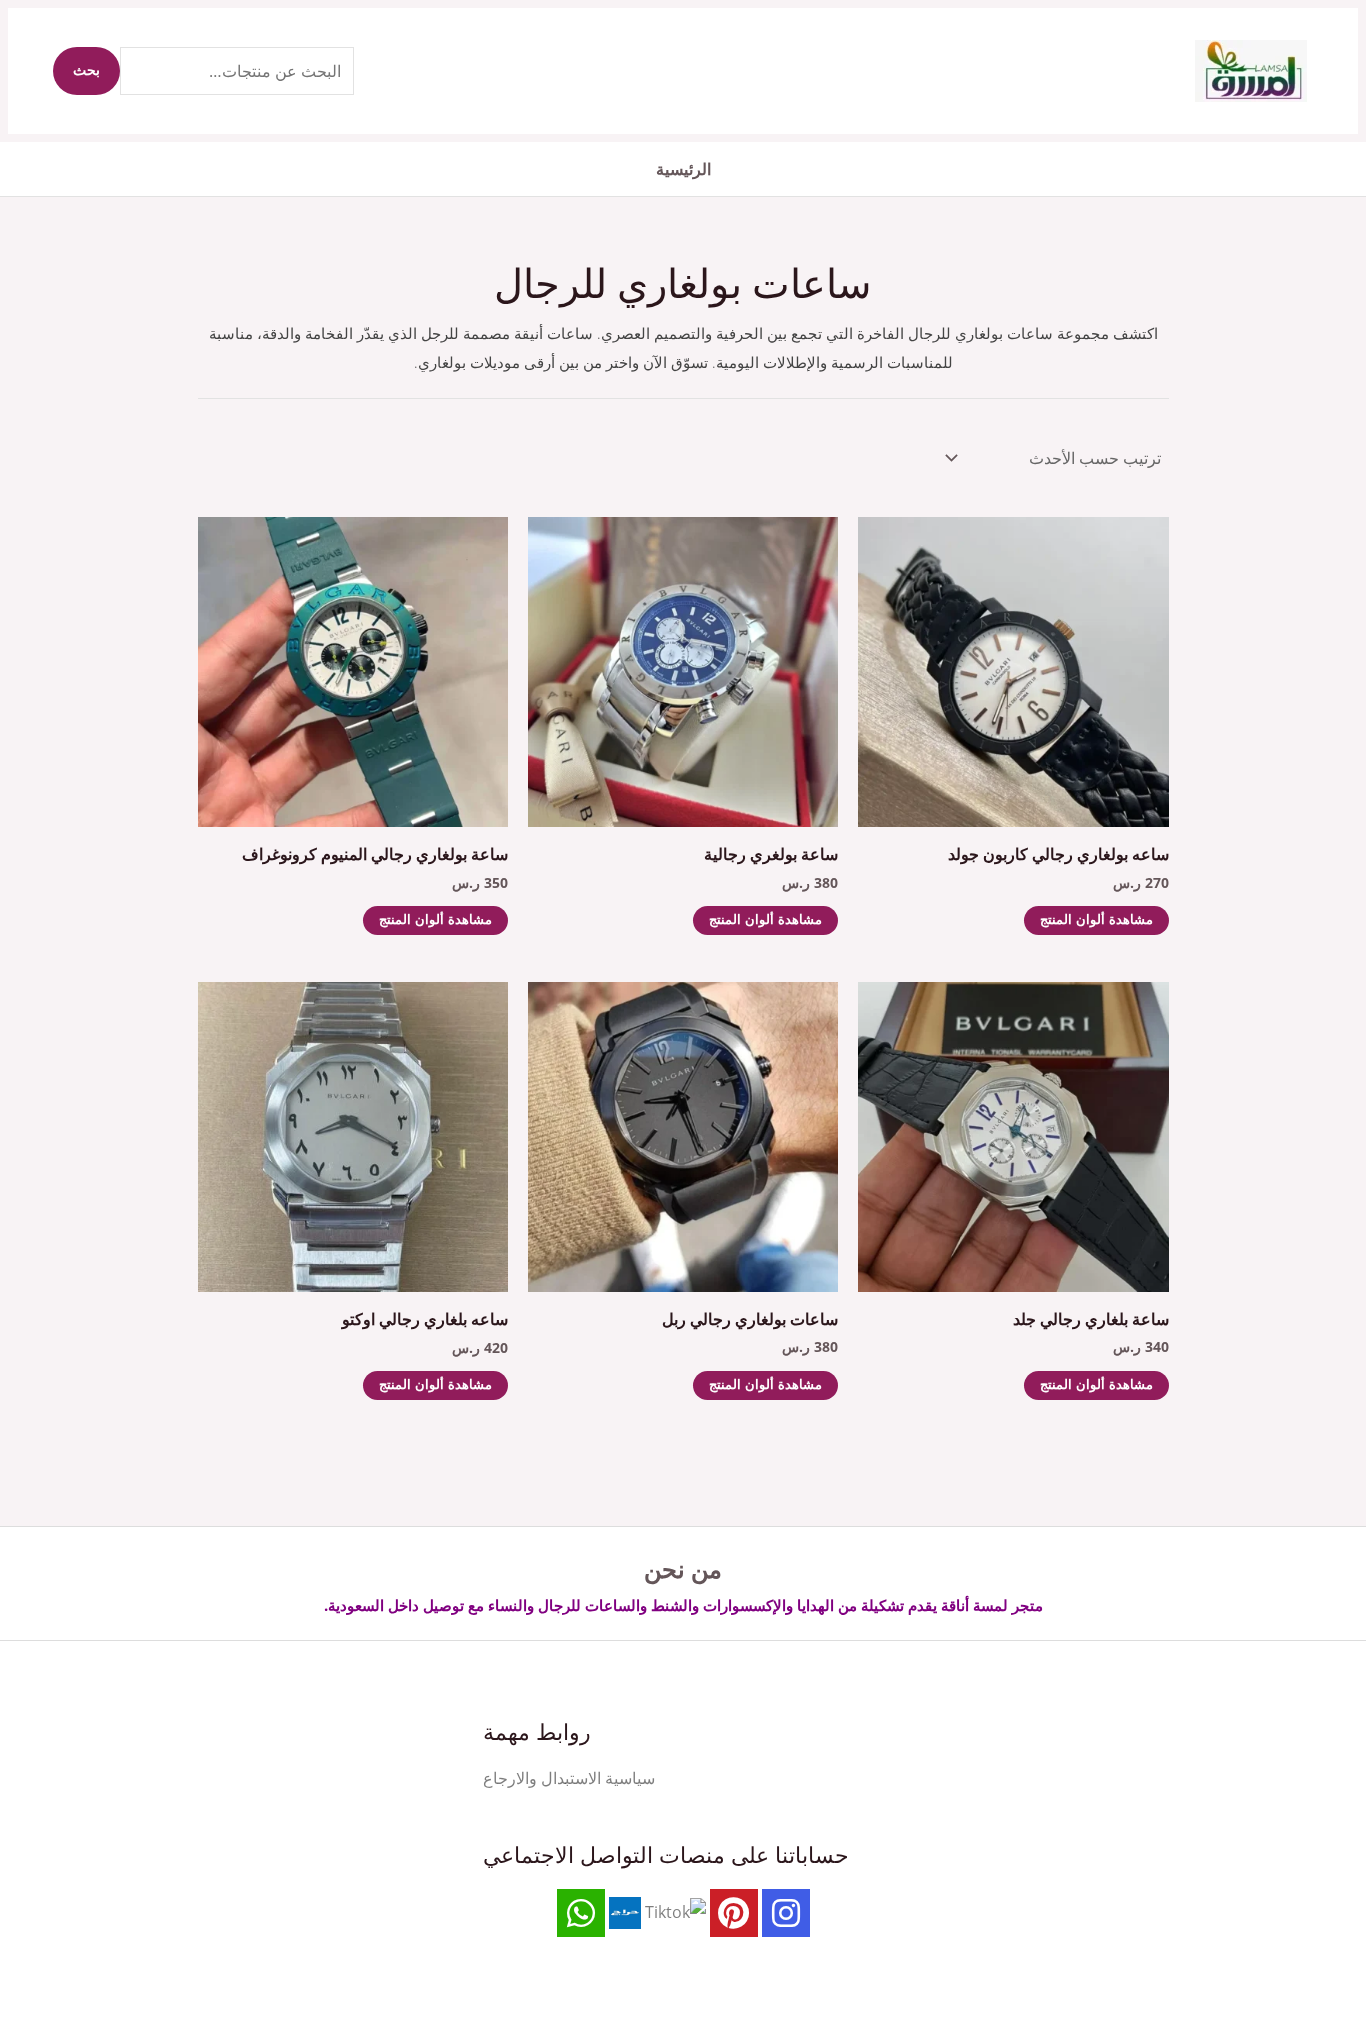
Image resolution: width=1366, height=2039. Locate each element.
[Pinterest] (734, 1913)
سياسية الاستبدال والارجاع (569, 1778)
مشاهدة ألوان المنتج (1096, 920)
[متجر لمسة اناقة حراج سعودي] (625, 1911)
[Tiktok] (675, 1911)
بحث (86, 71)
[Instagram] (786, 1913)
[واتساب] (581, 1913)
